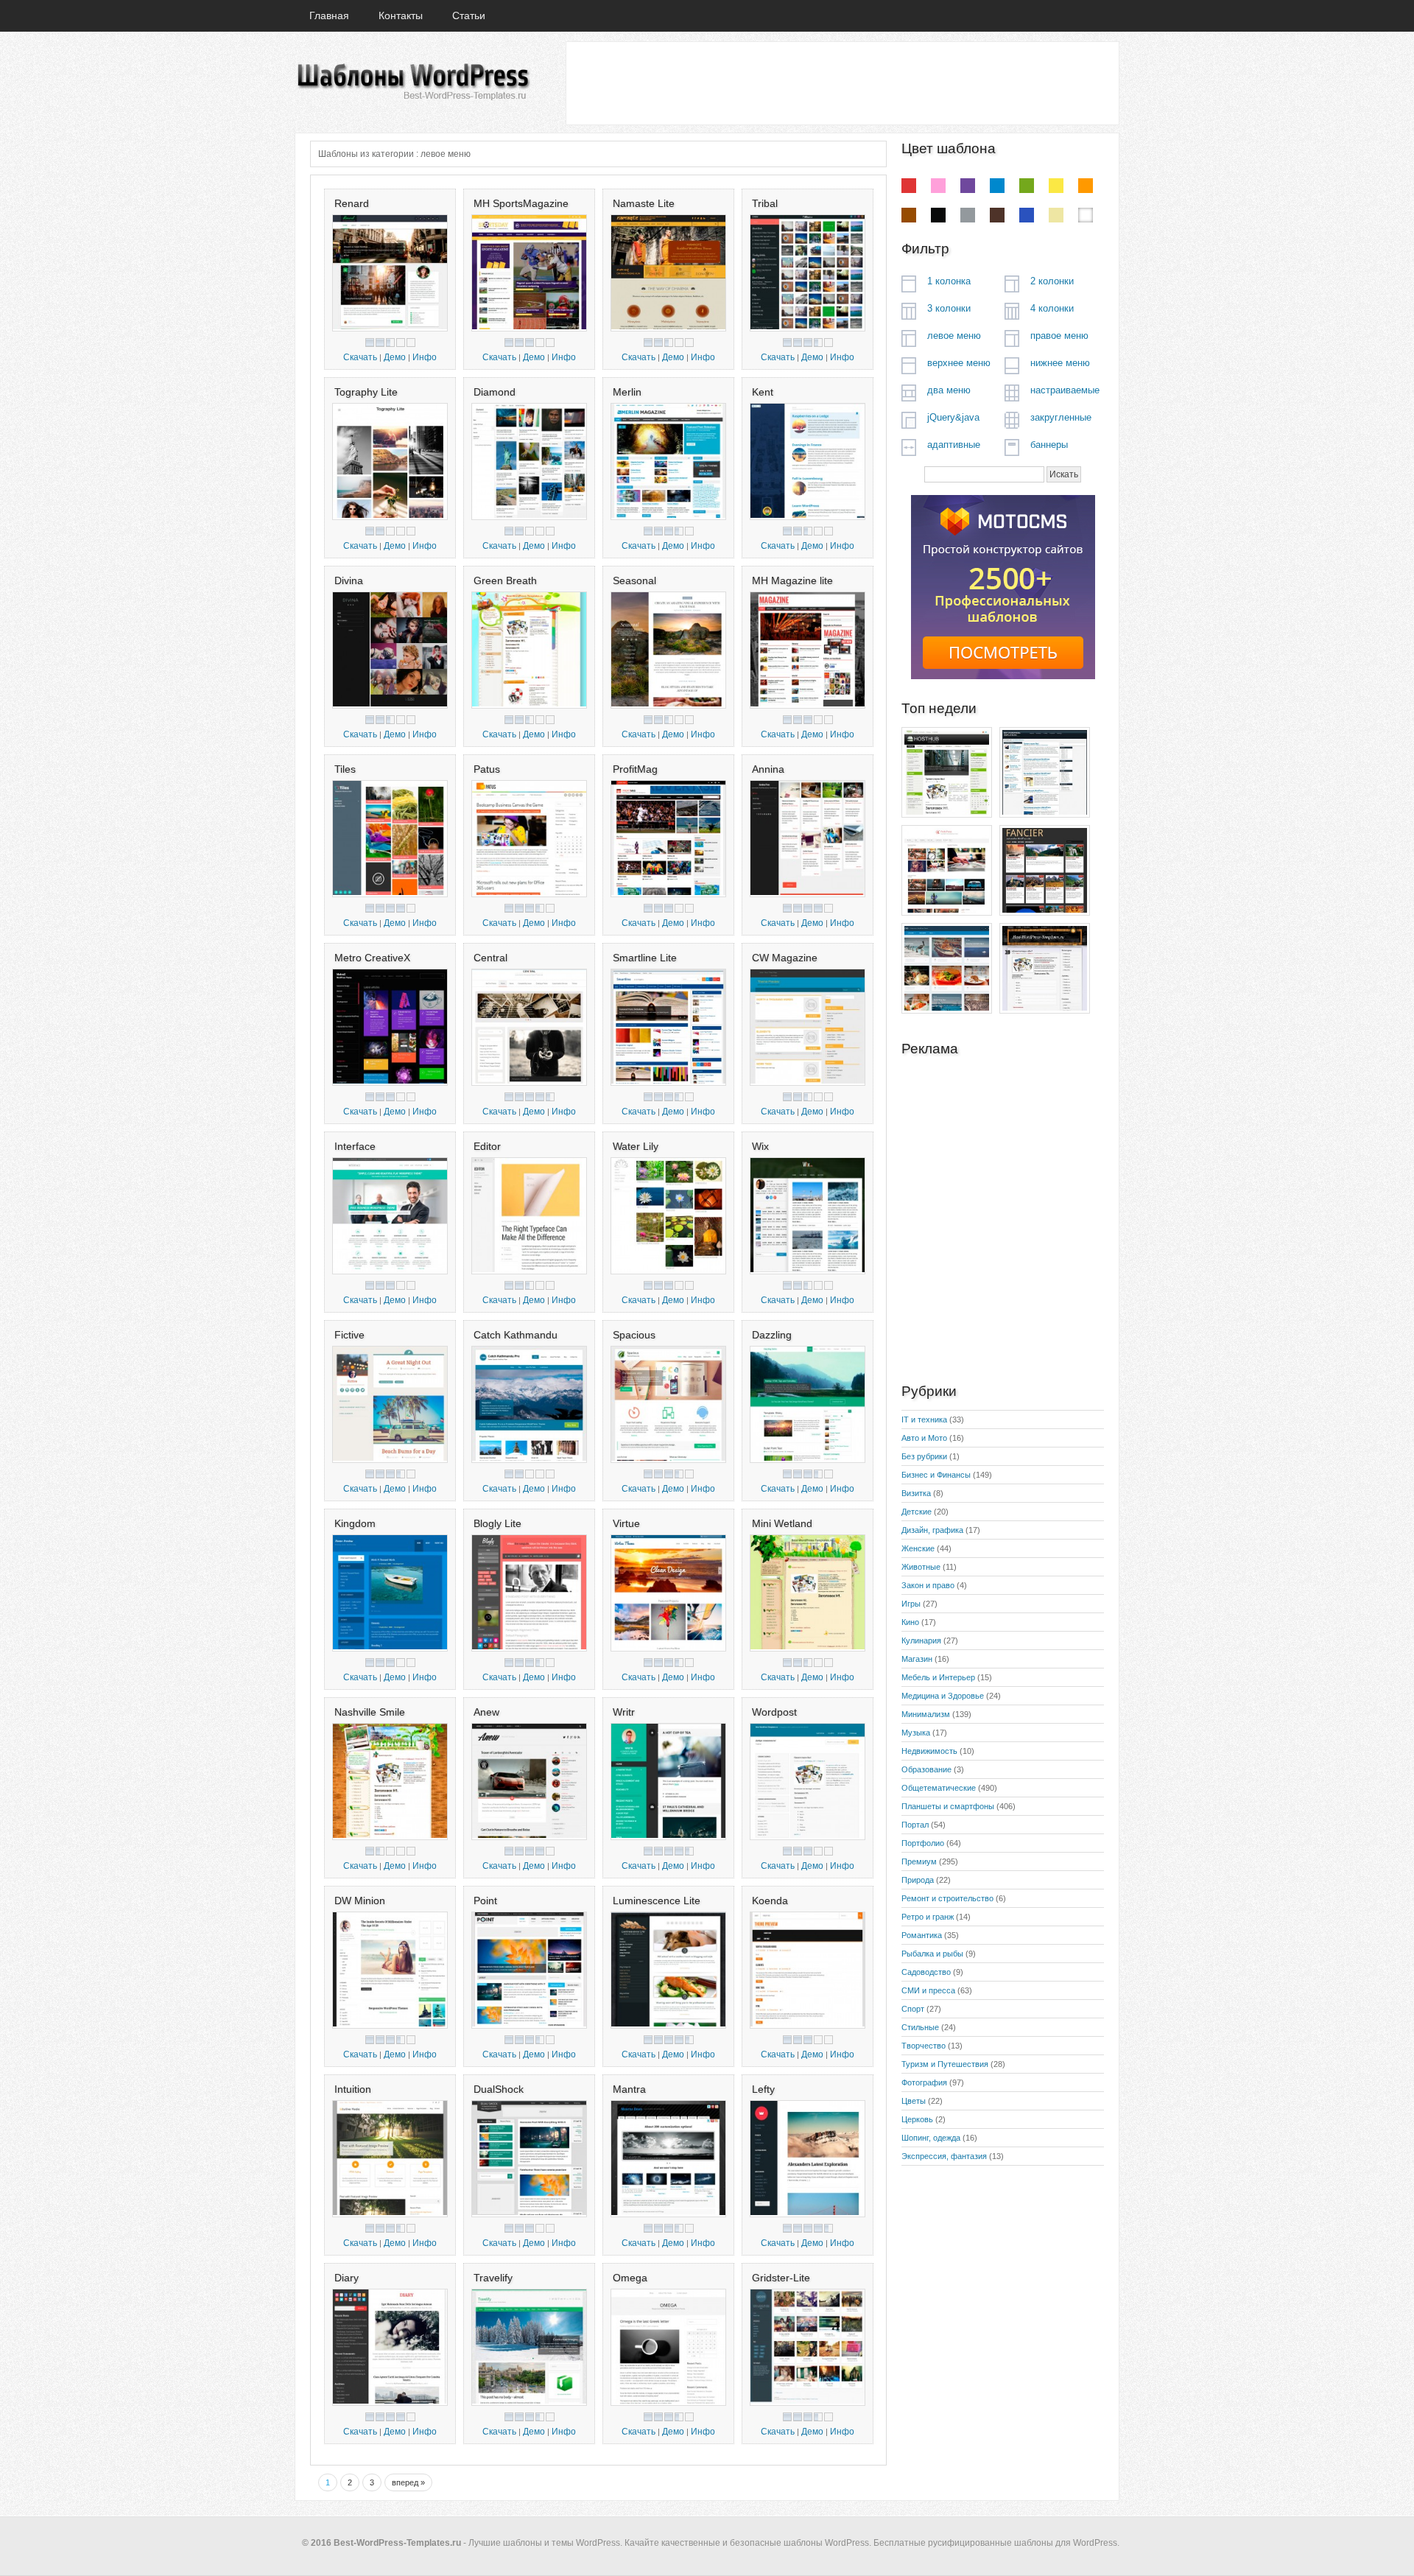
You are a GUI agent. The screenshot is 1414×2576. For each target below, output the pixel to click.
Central (490, 958)
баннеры (1049, 445)
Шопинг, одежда (931, 2138)
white (1086, 215)
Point (485, 1901)
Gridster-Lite (781, 2278)
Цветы (914, 2101)
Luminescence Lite (657, 1901)
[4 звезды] (401, 343)
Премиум (919, 1861)
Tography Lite (366, 392)
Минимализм (926, 1714)
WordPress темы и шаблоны (412, 82)
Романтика (922, 1935)
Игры (911, 1604)
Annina (768, 769)
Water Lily (636, 1146)
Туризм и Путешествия (945, 2064)
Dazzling (772, 1335)
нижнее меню (1060, 363)
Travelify (493, 2278)
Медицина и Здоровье (943, 1696)
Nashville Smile (370, 1712)
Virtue (626, 1523)
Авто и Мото (924, 1438)
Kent (763, 392)
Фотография (924, 2082)
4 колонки (1052, 308)
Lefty (763, 2089)
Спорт (913, 2009)
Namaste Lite (644, 203)
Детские (917, 1512)
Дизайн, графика (932, 1530)
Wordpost (774, 1712)
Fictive (349, 1335)
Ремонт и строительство (947, 1898)
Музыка (916, 1733)
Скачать (360, 357)
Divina (349, 580)
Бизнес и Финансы (936, 1475)
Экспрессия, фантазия (944, 2156)
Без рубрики (924, 1456)
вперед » (408, 2482)
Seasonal (634, 580)
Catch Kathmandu (516, 1335)
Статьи (469, 15)
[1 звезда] (370, 343)
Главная (329, 15)
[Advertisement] (842, 83)
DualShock (499, 2089)
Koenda (770, 1901)
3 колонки (949, 308)
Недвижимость (929, 1751)
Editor (487, 1146)
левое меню (954, 336)
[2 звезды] (380, 343)
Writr (624, 1712)
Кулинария (921, 1640)
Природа (918, 1880)
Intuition (353, 2089)
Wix (760, 1146)
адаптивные (954, 445)
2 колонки (1052, 281)
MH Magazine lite (792, 580)
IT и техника (924, 1419)
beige (1056, 215)
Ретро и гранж (928, 1917)
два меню (949, 390)
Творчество (924, 2046)
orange (1086, 186)
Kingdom (355, 1523)
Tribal (765, 203)
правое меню (1059, 336)
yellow (1056, 186)
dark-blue (1027, 215)
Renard (352, 203)
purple (968, 186)
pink (938, 186)
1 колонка (949, 281)
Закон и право (928, 1585)
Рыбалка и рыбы (932, 1954)
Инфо (425, 357)
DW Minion (360, 1901)
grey (968, 215)
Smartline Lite (645, 958)
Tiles (345, 769)
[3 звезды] (390, 343)
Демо (395, 357)
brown (909, 215)
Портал (915, 1825)
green (1027, 186)
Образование (926, 1769)
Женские (918, 1548)
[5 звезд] (411, 343)
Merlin (627, 392)
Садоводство (926, 1972)
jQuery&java (953, 417)
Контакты (401, 15)
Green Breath (505, 580)
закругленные (1061, 417)
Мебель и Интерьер (938, 1677)
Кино (910, 1622)
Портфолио (923, 1843)
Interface (355, 1146)
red (909, 186)
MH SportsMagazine (521, 203)
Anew (486, 1712)
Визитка (916, 1493)
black (938, 215)
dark (997, 215)
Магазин (917, 1659)
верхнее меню (959, 363)
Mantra (629, 2089)
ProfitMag (635, 769)
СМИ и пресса (928, 1990)
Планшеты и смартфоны (948, 1806)
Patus (487, 769)
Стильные (920, 2027)
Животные (921, 1567)
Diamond (495, 392)
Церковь (917, 2119)
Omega (630, 2278)
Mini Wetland (782, 1523)
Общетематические (939, 1788)
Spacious (634, 1335)
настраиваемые (1065, 390)
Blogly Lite (497, 1523)
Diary (347, 2278)
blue (997, 186)
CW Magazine (785, 958)
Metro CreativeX (372, 958)
